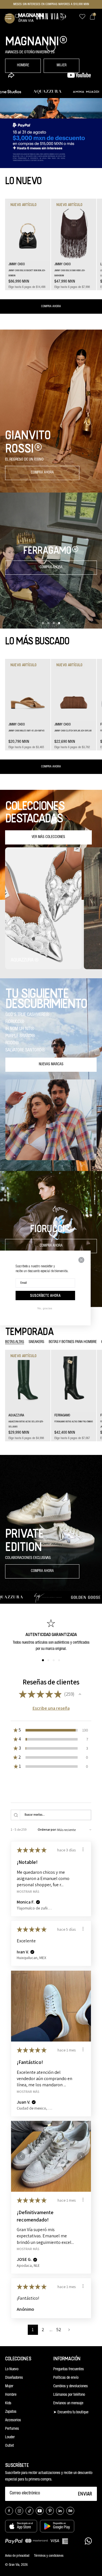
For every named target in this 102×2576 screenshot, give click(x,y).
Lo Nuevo (12, 2369)
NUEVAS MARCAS (51, 1065)
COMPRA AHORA (51, 306)
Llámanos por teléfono (69, 2395)
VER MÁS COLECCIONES (48, 837)
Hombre (11, 2395)
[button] (8, 18)
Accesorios (13, 2420)
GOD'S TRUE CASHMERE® (27, 1015)
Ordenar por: (47, 1829)
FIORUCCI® (15, 1022)
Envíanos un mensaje (68, 2403)
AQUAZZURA (16, 1416)
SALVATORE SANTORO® (25, 1051)
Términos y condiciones (49, 2556)
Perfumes (12, 2429)
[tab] (15, 1342)
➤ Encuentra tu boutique (71, 2412)
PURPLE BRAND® (20, 1036)
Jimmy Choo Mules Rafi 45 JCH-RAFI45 (26, 731)
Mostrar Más (28, 1891)
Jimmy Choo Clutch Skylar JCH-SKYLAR (73, 731)
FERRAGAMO (62, 1416)
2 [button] (43, 2330)
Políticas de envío (66, 2378)
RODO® (12, 1043)
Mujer (9, 2386)
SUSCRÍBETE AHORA (45, 1295)
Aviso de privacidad (17, 2556)
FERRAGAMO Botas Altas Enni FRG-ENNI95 (74, 1422)
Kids (8, 2403)
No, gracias (45, 1308)
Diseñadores (14, 2378)
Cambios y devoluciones (71, 2386)
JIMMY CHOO (17, 264)
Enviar (85, 2494)
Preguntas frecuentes (69, 2369)
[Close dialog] (81, 1260)
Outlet (9, 2446)
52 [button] (59, 2330)
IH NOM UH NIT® (20, 1029)
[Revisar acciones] (83, 1849)
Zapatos (11, 2412)
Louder (10, 2437)
